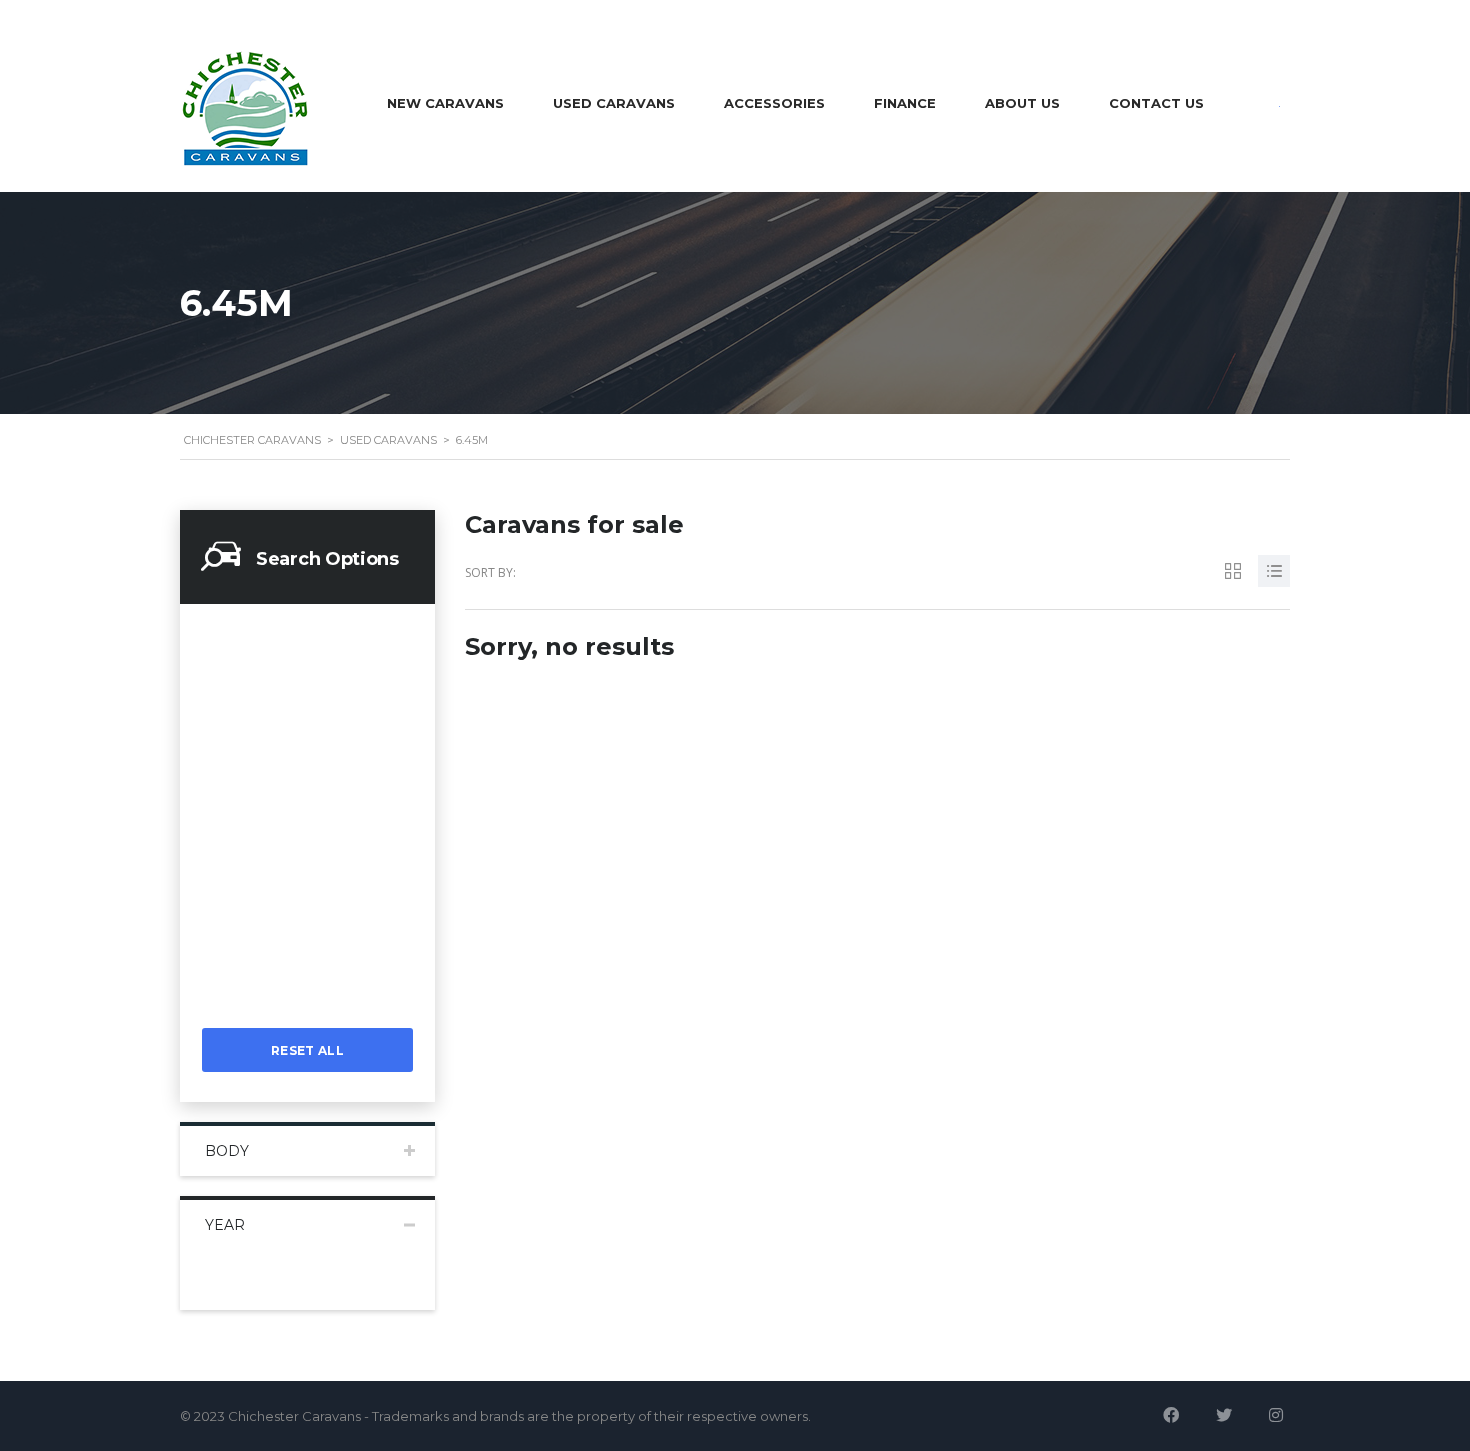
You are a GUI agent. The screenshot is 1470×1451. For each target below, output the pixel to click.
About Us (1022, 103)
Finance (905, 103)
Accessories (774, 103)
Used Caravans (614, 103)
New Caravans (445, 103)
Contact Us (1156, 103)
